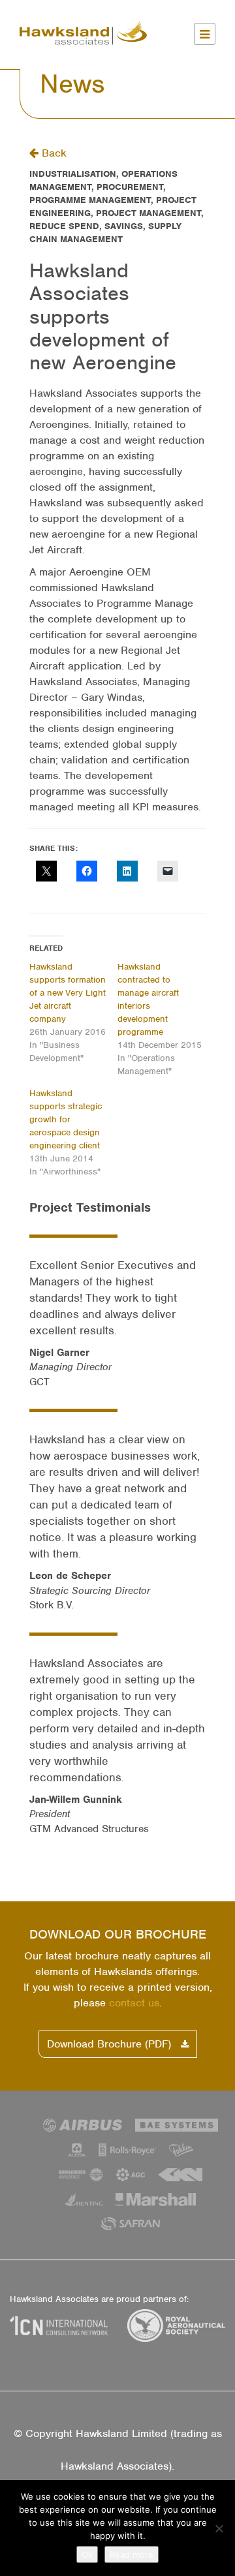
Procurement (130, 187)
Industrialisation (73, 174)
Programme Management (90, 200)
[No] (219, 2528)
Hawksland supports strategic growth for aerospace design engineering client (66, 1119)
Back (53, 153)
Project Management (149, 213)
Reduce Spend (64, 226)
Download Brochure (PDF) (111, 2044)
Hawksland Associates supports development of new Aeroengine (103, 316)
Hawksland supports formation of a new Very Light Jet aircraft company (68, 993)
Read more (132, 2554)
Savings (124, 226)
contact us (134, 2003)
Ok (87, 2554)
